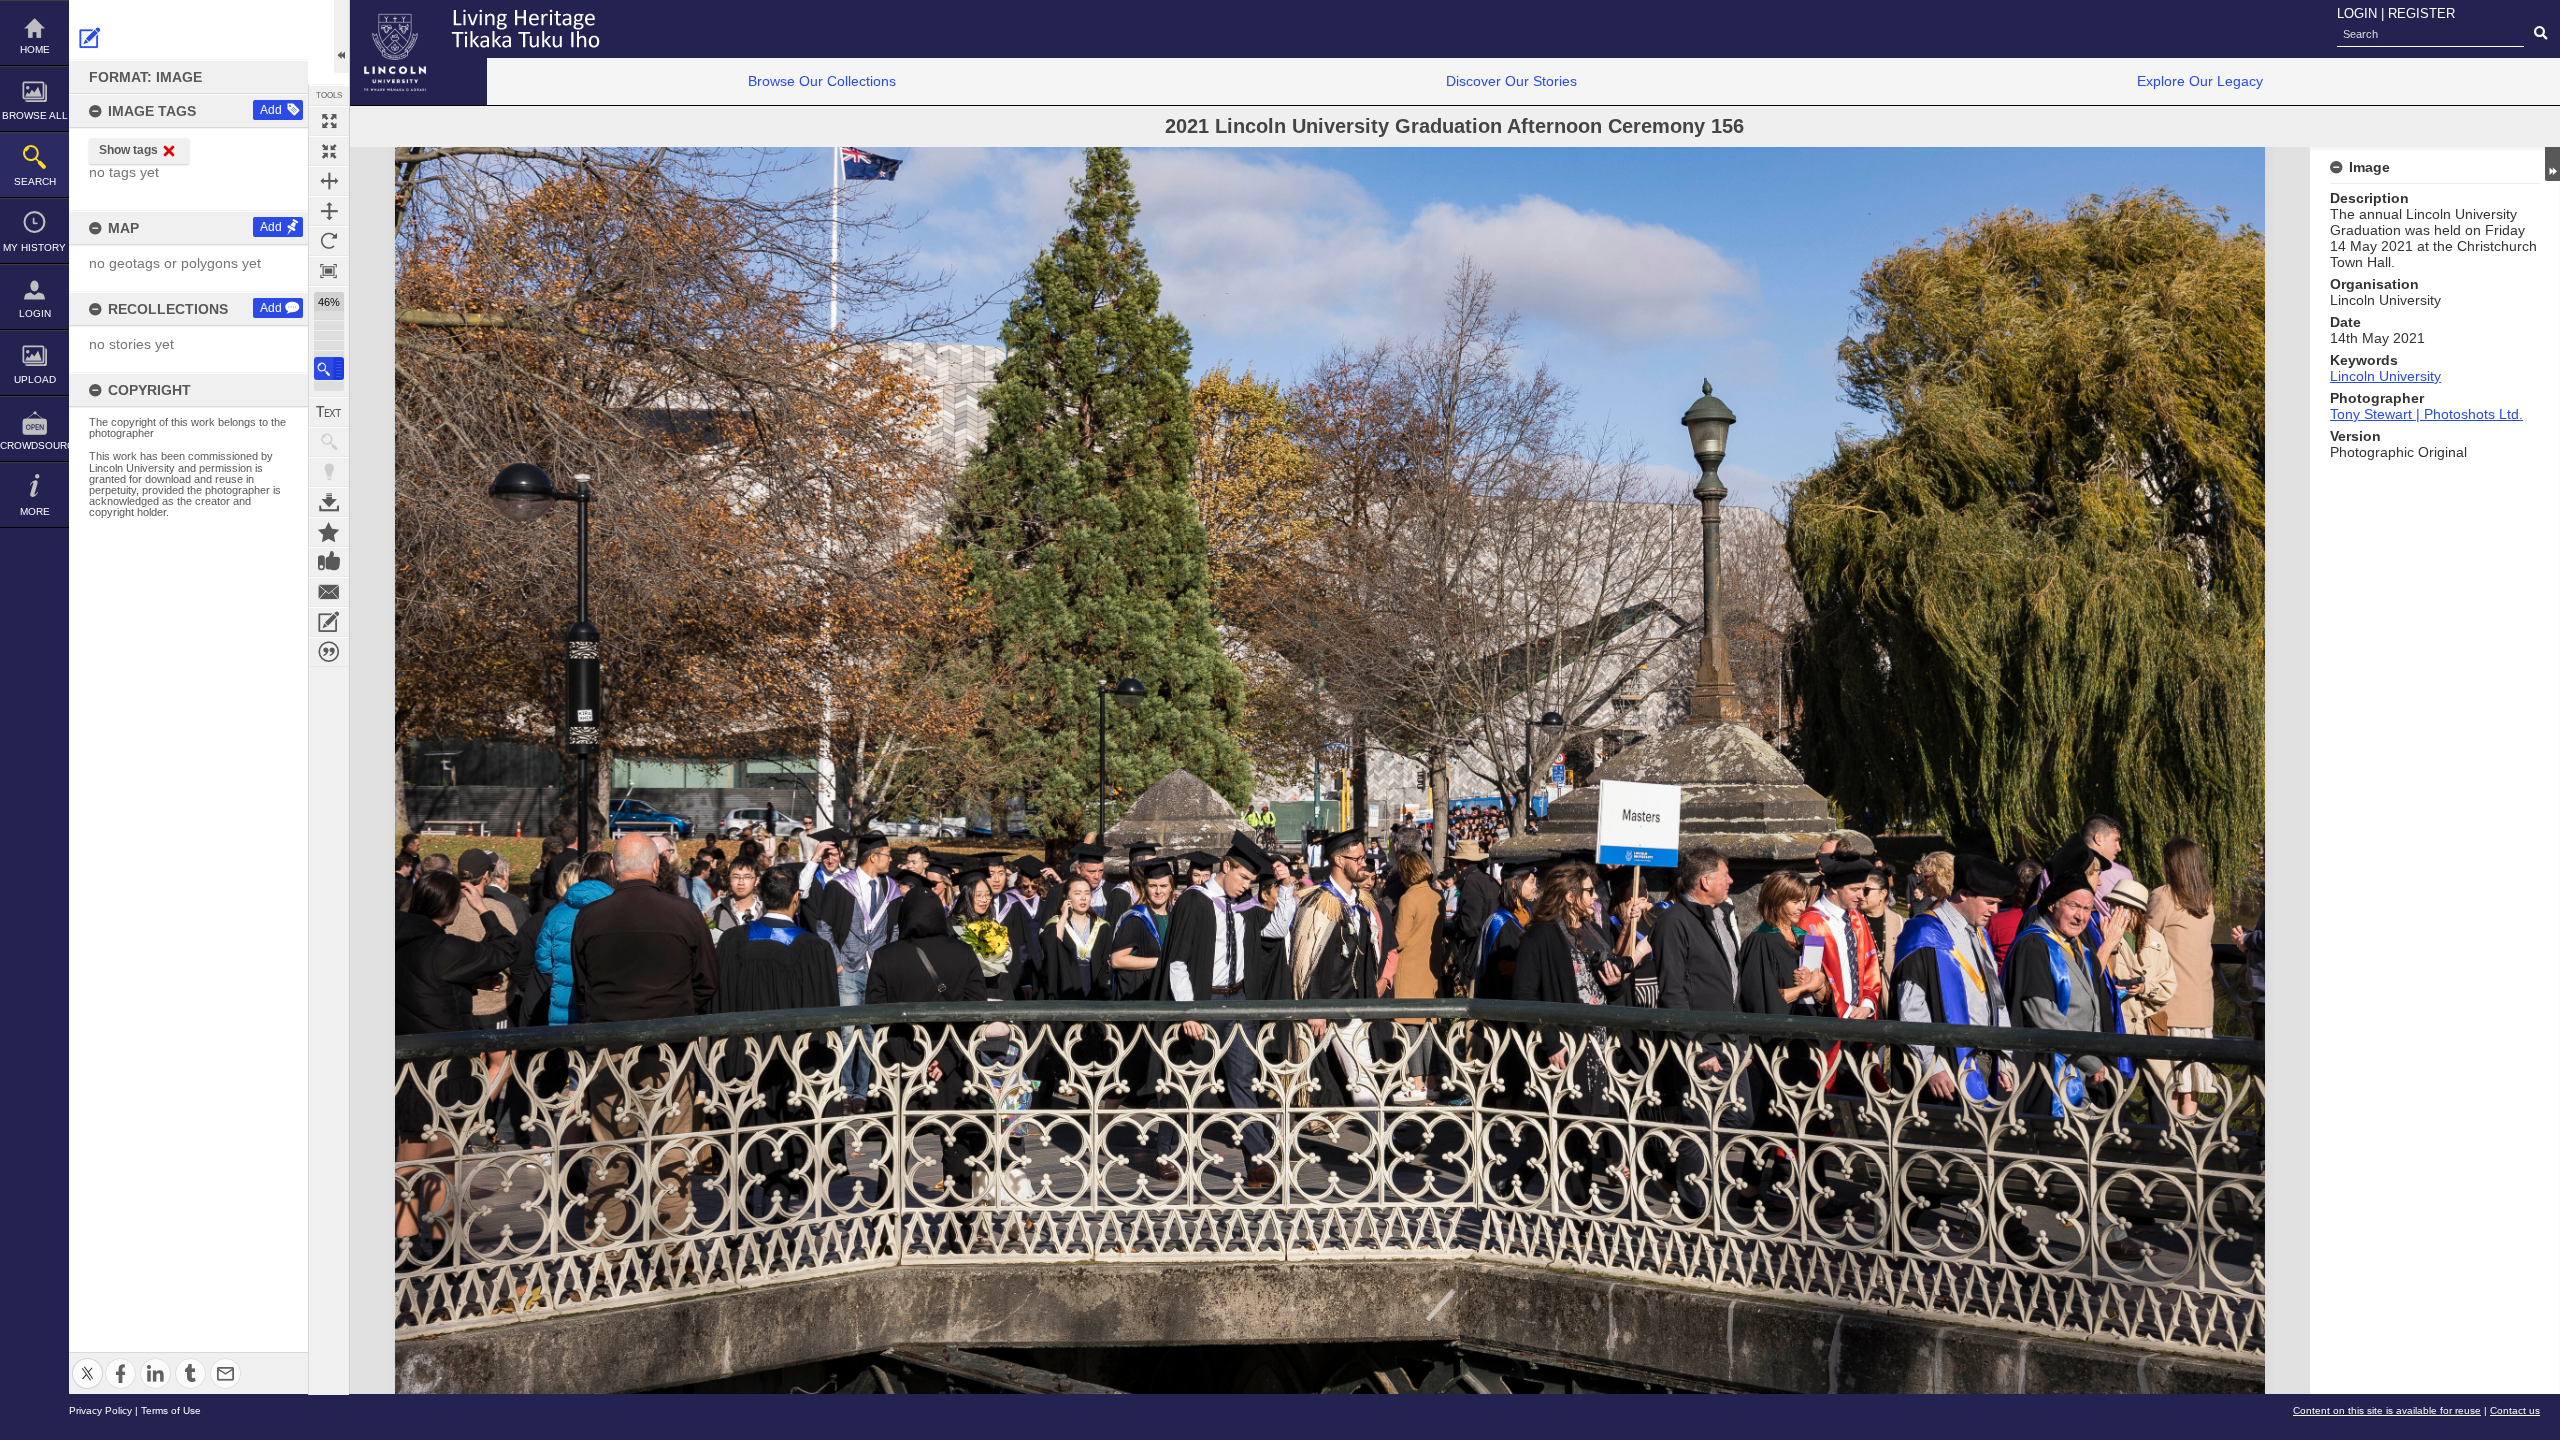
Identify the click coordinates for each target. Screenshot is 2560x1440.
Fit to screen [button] (329, 151)
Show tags (128, 150)
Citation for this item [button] (329, 652)
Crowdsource (34, 445)
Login (35, 313)
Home (35, 49)
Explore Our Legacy (2200, 81)
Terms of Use (171, 1410)
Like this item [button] (329, 562)
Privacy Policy (100, 1410)
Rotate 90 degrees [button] (329, 241)
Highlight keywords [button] (329, 472)
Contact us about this (329, 592)
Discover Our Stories (1511, 81)
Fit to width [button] (329, 181)
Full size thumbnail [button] (329, 121)
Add (271, 110)
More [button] (35, 511)
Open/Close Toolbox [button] (341, 36)
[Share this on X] (87, 1361)
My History (34, 247)
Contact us (2515, 1410)
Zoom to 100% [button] (329, 271)
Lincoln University (2385, 376)
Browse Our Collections (822, 81)
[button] (329, 368)
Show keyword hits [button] (329, 442)
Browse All (35, 115)
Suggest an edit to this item (90, 38)
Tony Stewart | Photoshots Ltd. (2426, 414)
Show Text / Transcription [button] (329, 412)
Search (35, 181)
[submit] (2540, 34)
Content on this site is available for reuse (2387, 1410)
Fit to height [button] (329, 211)
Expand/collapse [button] (2552, 164)
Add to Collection (329, 532)
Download (329, 502)
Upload (35, 379)
